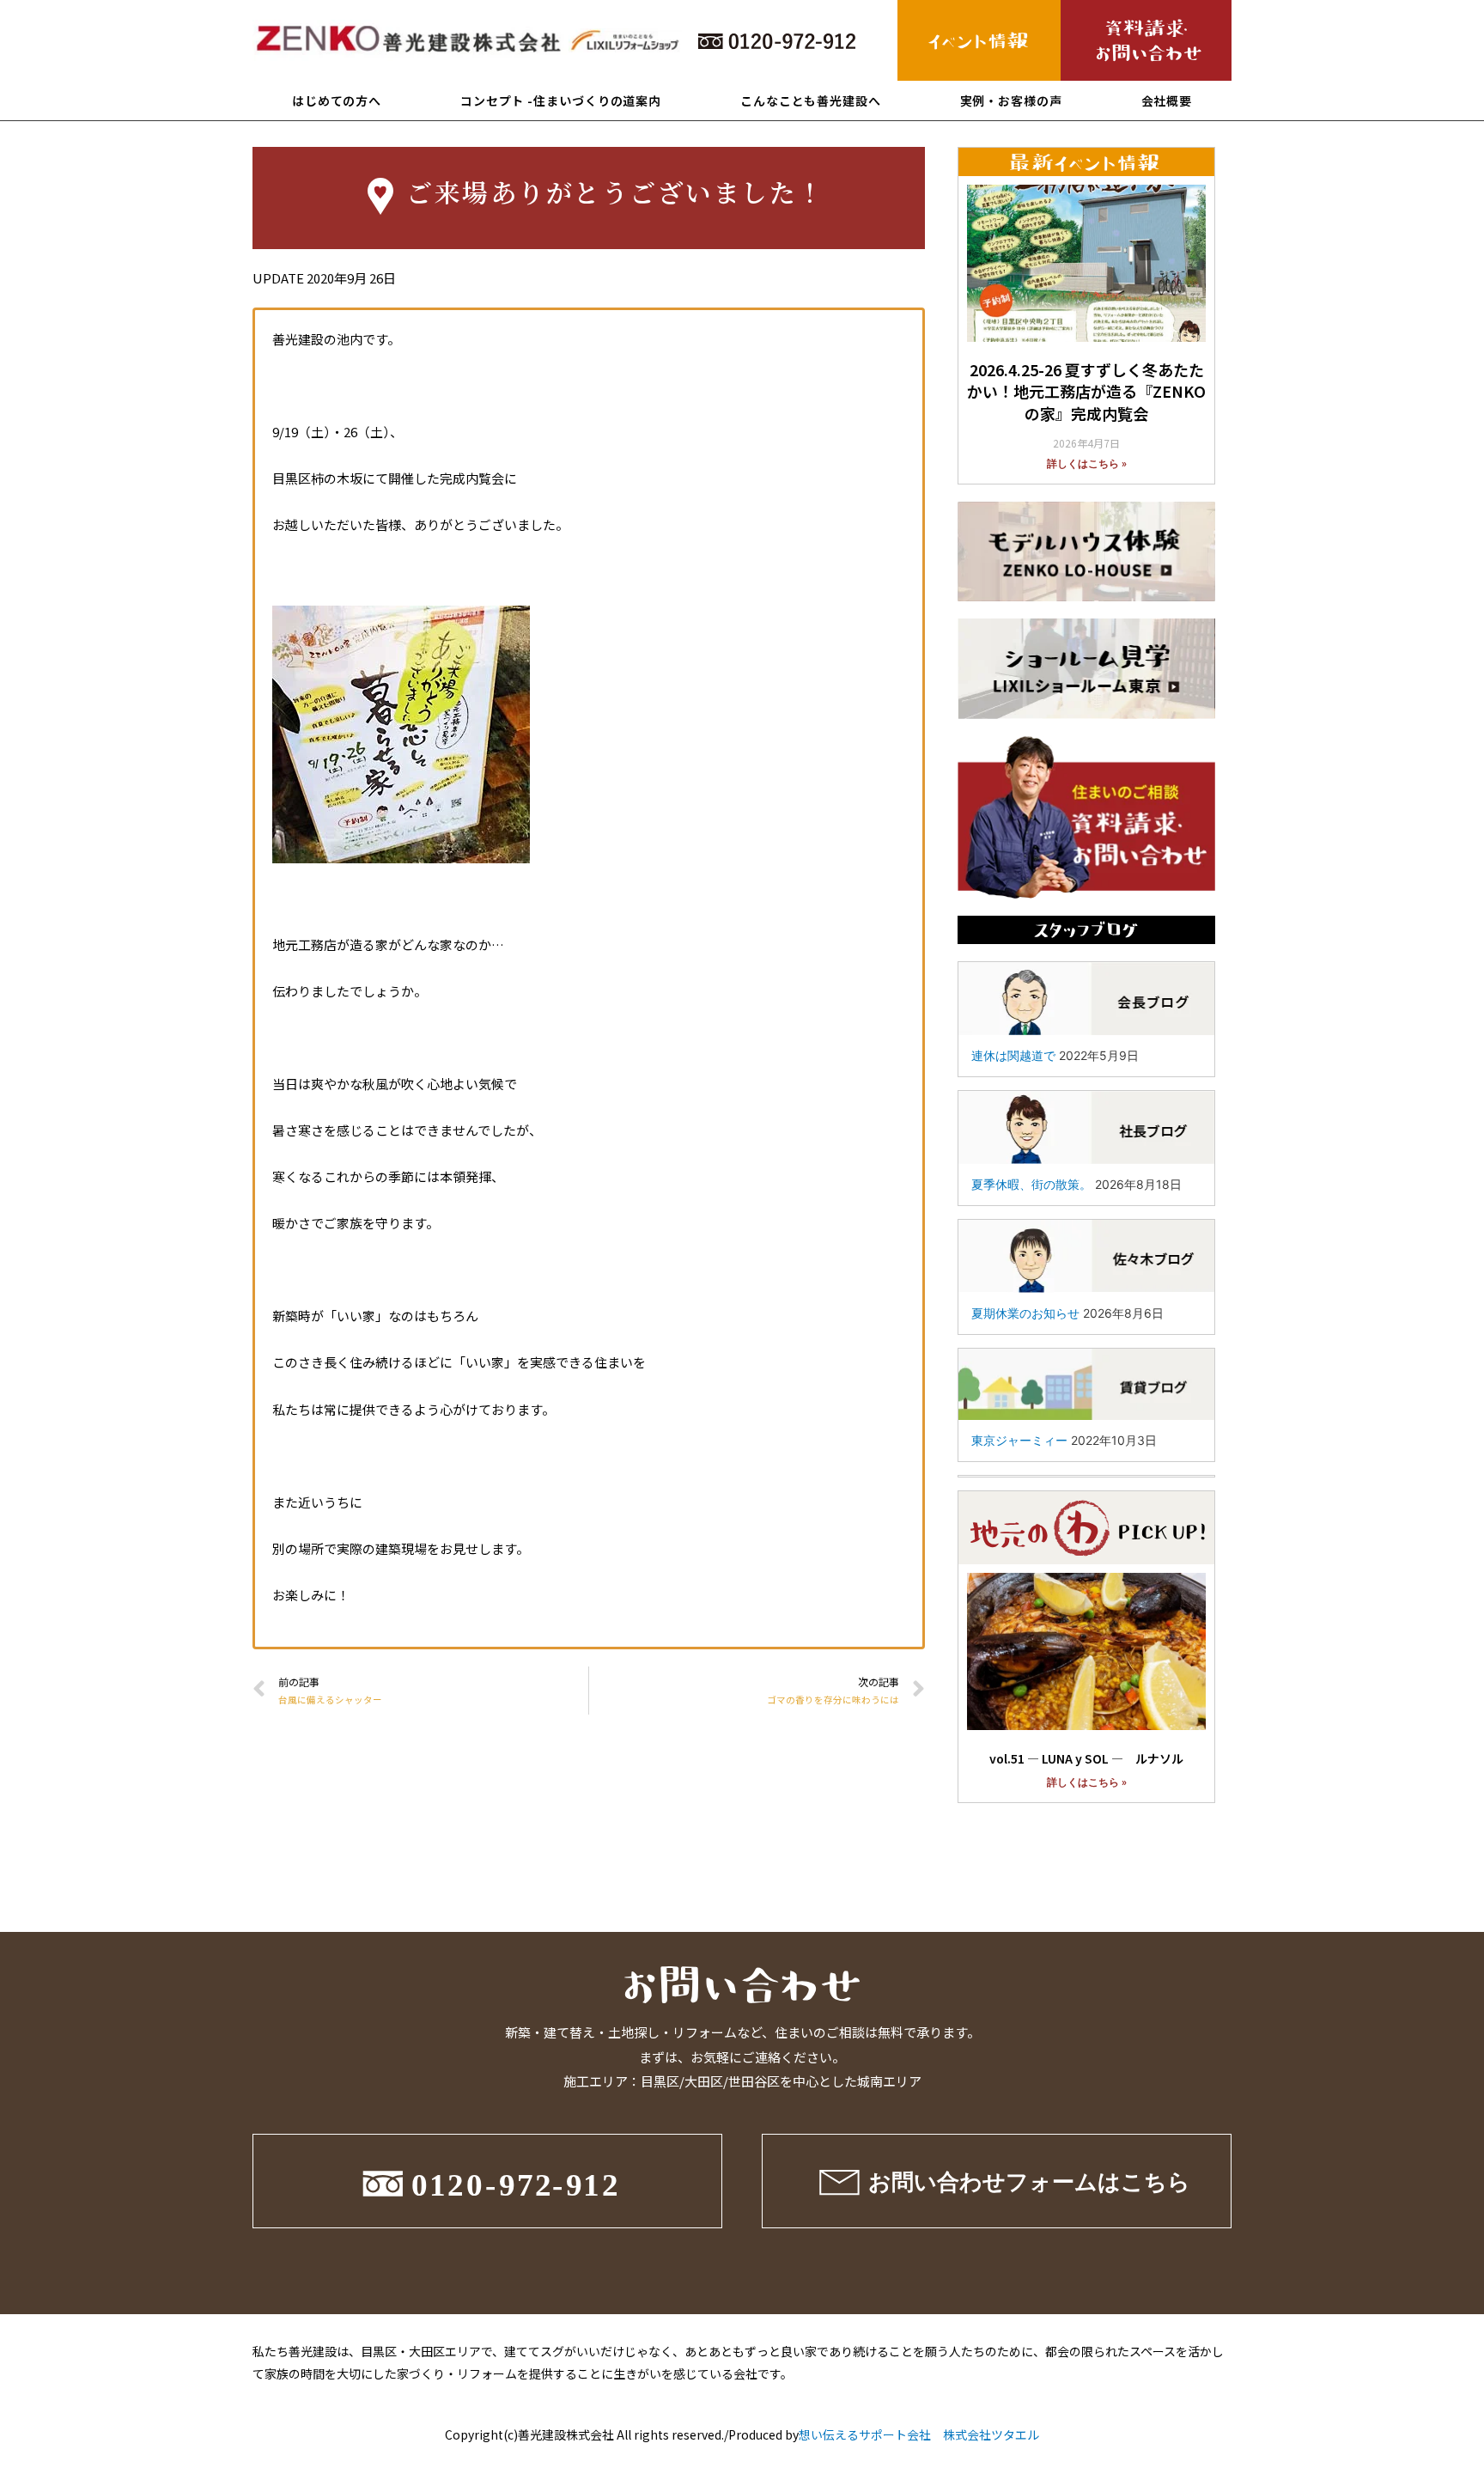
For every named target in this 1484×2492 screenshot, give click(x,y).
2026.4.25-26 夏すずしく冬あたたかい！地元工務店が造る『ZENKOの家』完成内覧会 (1086, 391)
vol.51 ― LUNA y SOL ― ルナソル (1086, 1758)
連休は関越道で (1013, 1055)
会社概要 (1167, 101)
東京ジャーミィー (1019, 1440)
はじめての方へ (337, 101)
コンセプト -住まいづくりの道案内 (561, 101)
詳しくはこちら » (1087, 464)
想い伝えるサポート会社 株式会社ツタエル (919, 2434)
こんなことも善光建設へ (811, 101)
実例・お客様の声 (1011, 101)
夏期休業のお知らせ (1025, 1313)
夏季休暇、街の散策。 (1031, 1184)
